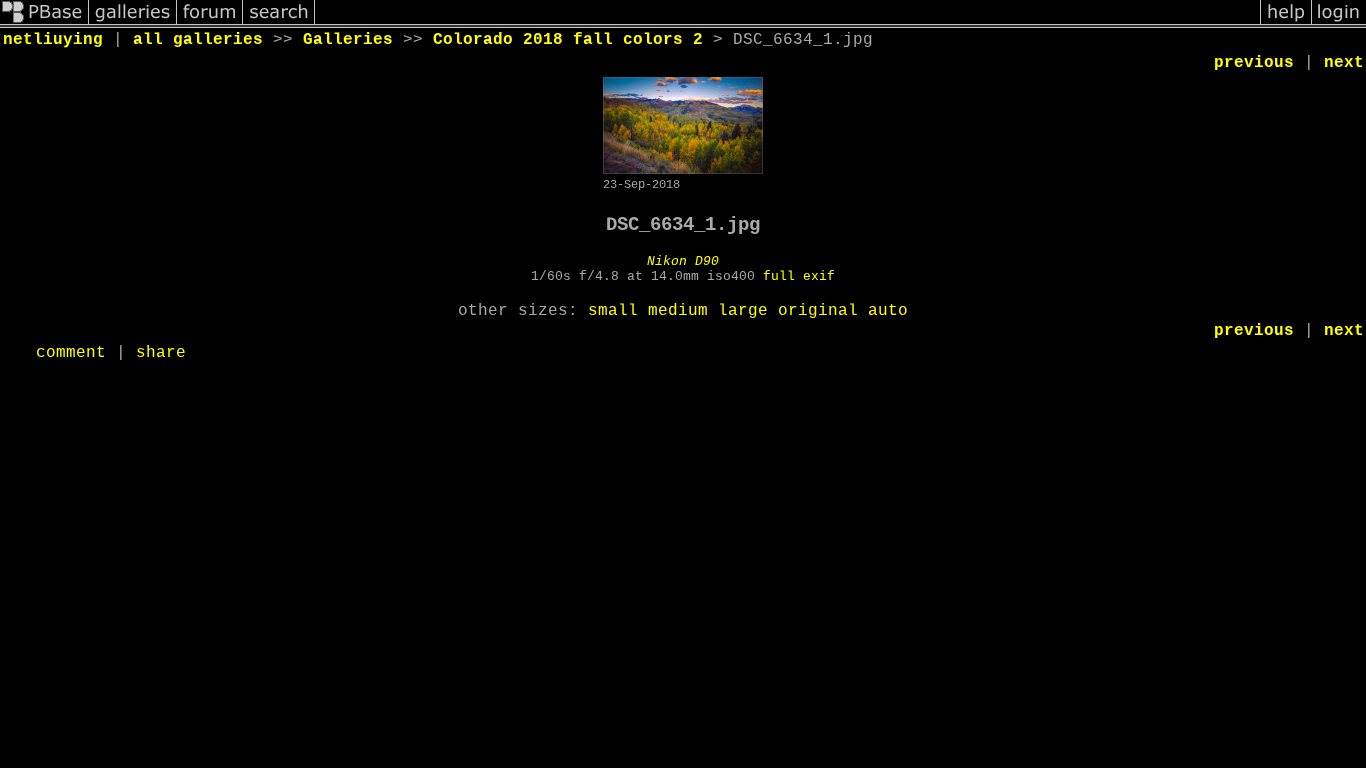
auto (888, 311)
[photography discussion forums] (210, 24)
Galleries (348, 40)
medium (678, 311)
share (161, 353)
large (743, 311)
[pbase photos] (44, 24)
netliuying (53, 40)
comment (71, 353)
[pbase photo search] (279, 24)
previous (1254, 63)
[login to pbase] (1339, 24)
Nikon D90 (683, 261)
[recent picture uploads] (133, 24)
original (818, 311)
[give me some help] (1286, 24)
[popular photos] (787, 24)
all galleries (198, 40)
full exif (799, 276)
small (613, 311)
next (1344, 63)
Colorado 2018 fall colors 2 (568, 40)
